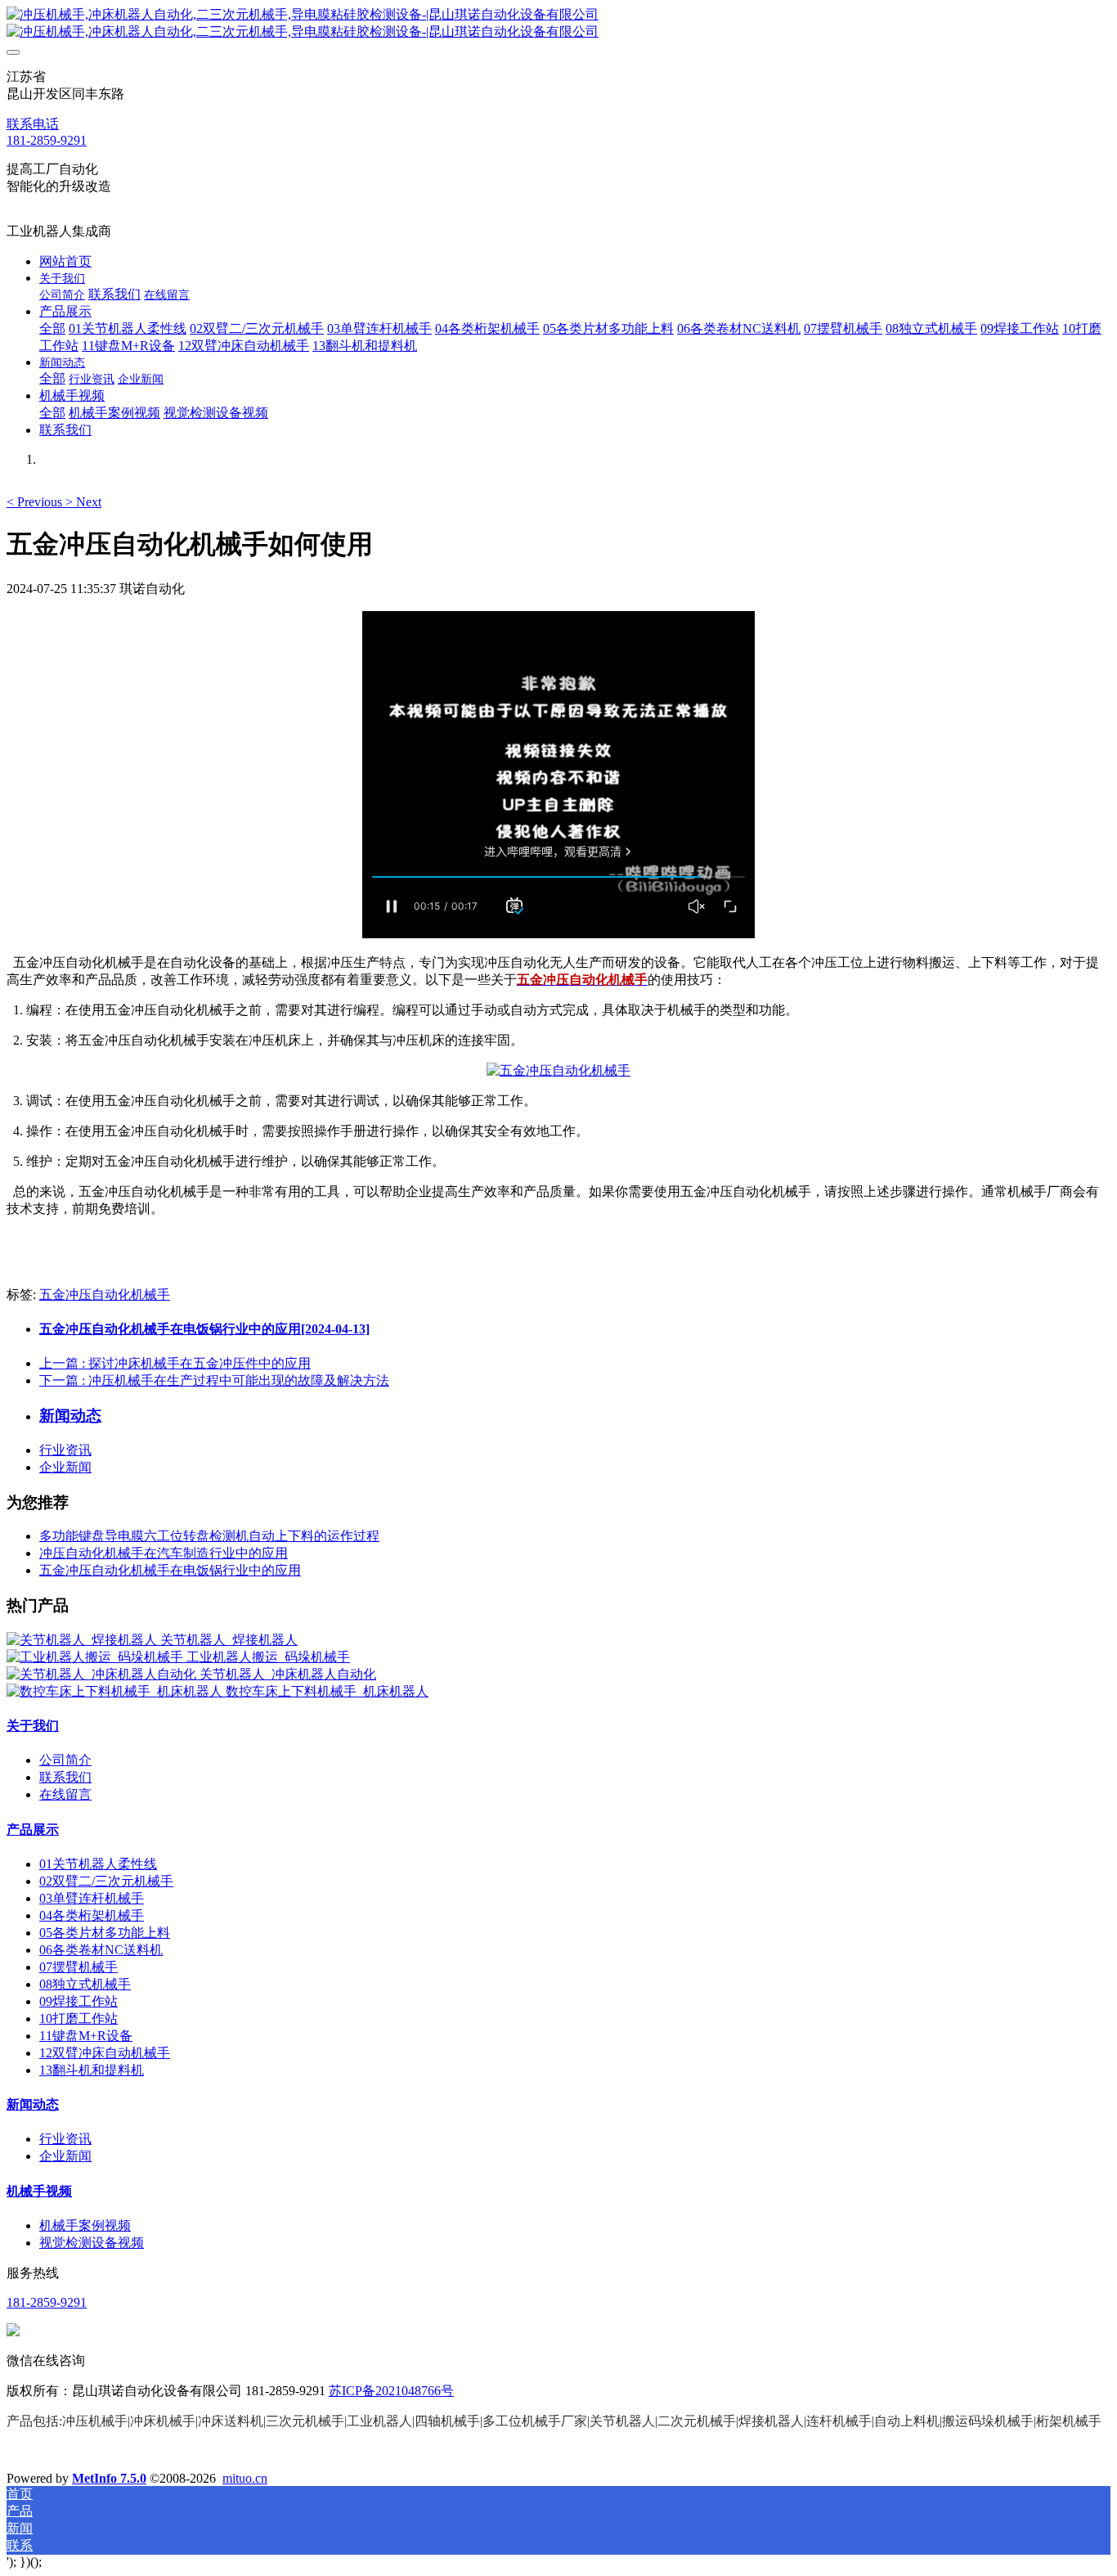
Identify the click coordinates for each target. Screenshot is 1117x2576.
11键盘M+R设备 (86, 2036)
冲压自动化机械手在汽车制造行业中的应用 (164, 1553)
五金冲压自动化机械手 (105, 1295)
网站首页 (65, 261)
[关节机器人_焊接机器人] (83, 1640)
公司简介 (65, 1760)
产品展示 (33, 1830)
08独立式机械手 (85, 1984)
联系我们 (65, 1777)
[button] (36, 502)
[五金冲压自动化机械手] (558, 1070)
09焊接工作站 (79, 2001)
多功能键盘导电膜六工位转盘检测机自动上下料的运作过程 (209, 1536)
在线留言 (65, 1794)
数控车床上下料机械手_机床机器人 (327, 1691)
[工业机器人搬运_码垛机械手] (96, 1657)
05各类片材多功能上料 (105, 1933)
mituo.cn (245, 2478)
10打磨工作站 (79, 2019)
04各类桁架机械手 (92, 1915)
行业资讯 (65, 1450)
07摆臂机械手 (79, 1967)
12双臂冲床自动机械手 (105, 2053)
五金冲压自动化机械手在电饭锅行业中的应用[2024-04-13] (204, 1329)
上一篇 (175, 1363)
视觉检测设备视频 (92, 2243)
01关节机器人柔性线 (98, 1864)
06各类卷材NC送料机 (101, 1950)
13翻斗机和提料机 (92, 2070)
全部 (52, 328)
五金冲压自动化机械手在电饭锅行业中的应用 (170, 1570)
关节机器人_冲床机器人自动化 (288, 1674)
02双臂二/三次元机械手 (106, 1881)
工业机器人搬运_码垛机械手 (268, 1657)
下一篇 (214, 1380)
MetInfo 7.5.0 (109, 2478)
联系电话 (33, 124)
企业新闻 (65, 1467)
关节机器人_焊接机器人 (229, 1640)
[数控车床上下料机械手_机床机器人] (116, 1691)
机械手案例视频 (85, 2225)
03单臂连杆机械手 (92, 1898)
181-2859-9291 (47, 140)
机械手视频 (39, 2191)
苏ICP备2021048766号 (391, 2391)
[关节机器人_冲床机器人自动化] (103, 1674)
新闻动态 (33, 2104)
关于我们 (33, 1726)
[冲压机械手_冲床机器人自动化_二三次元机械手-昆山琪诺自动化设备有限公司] (558, 24)
